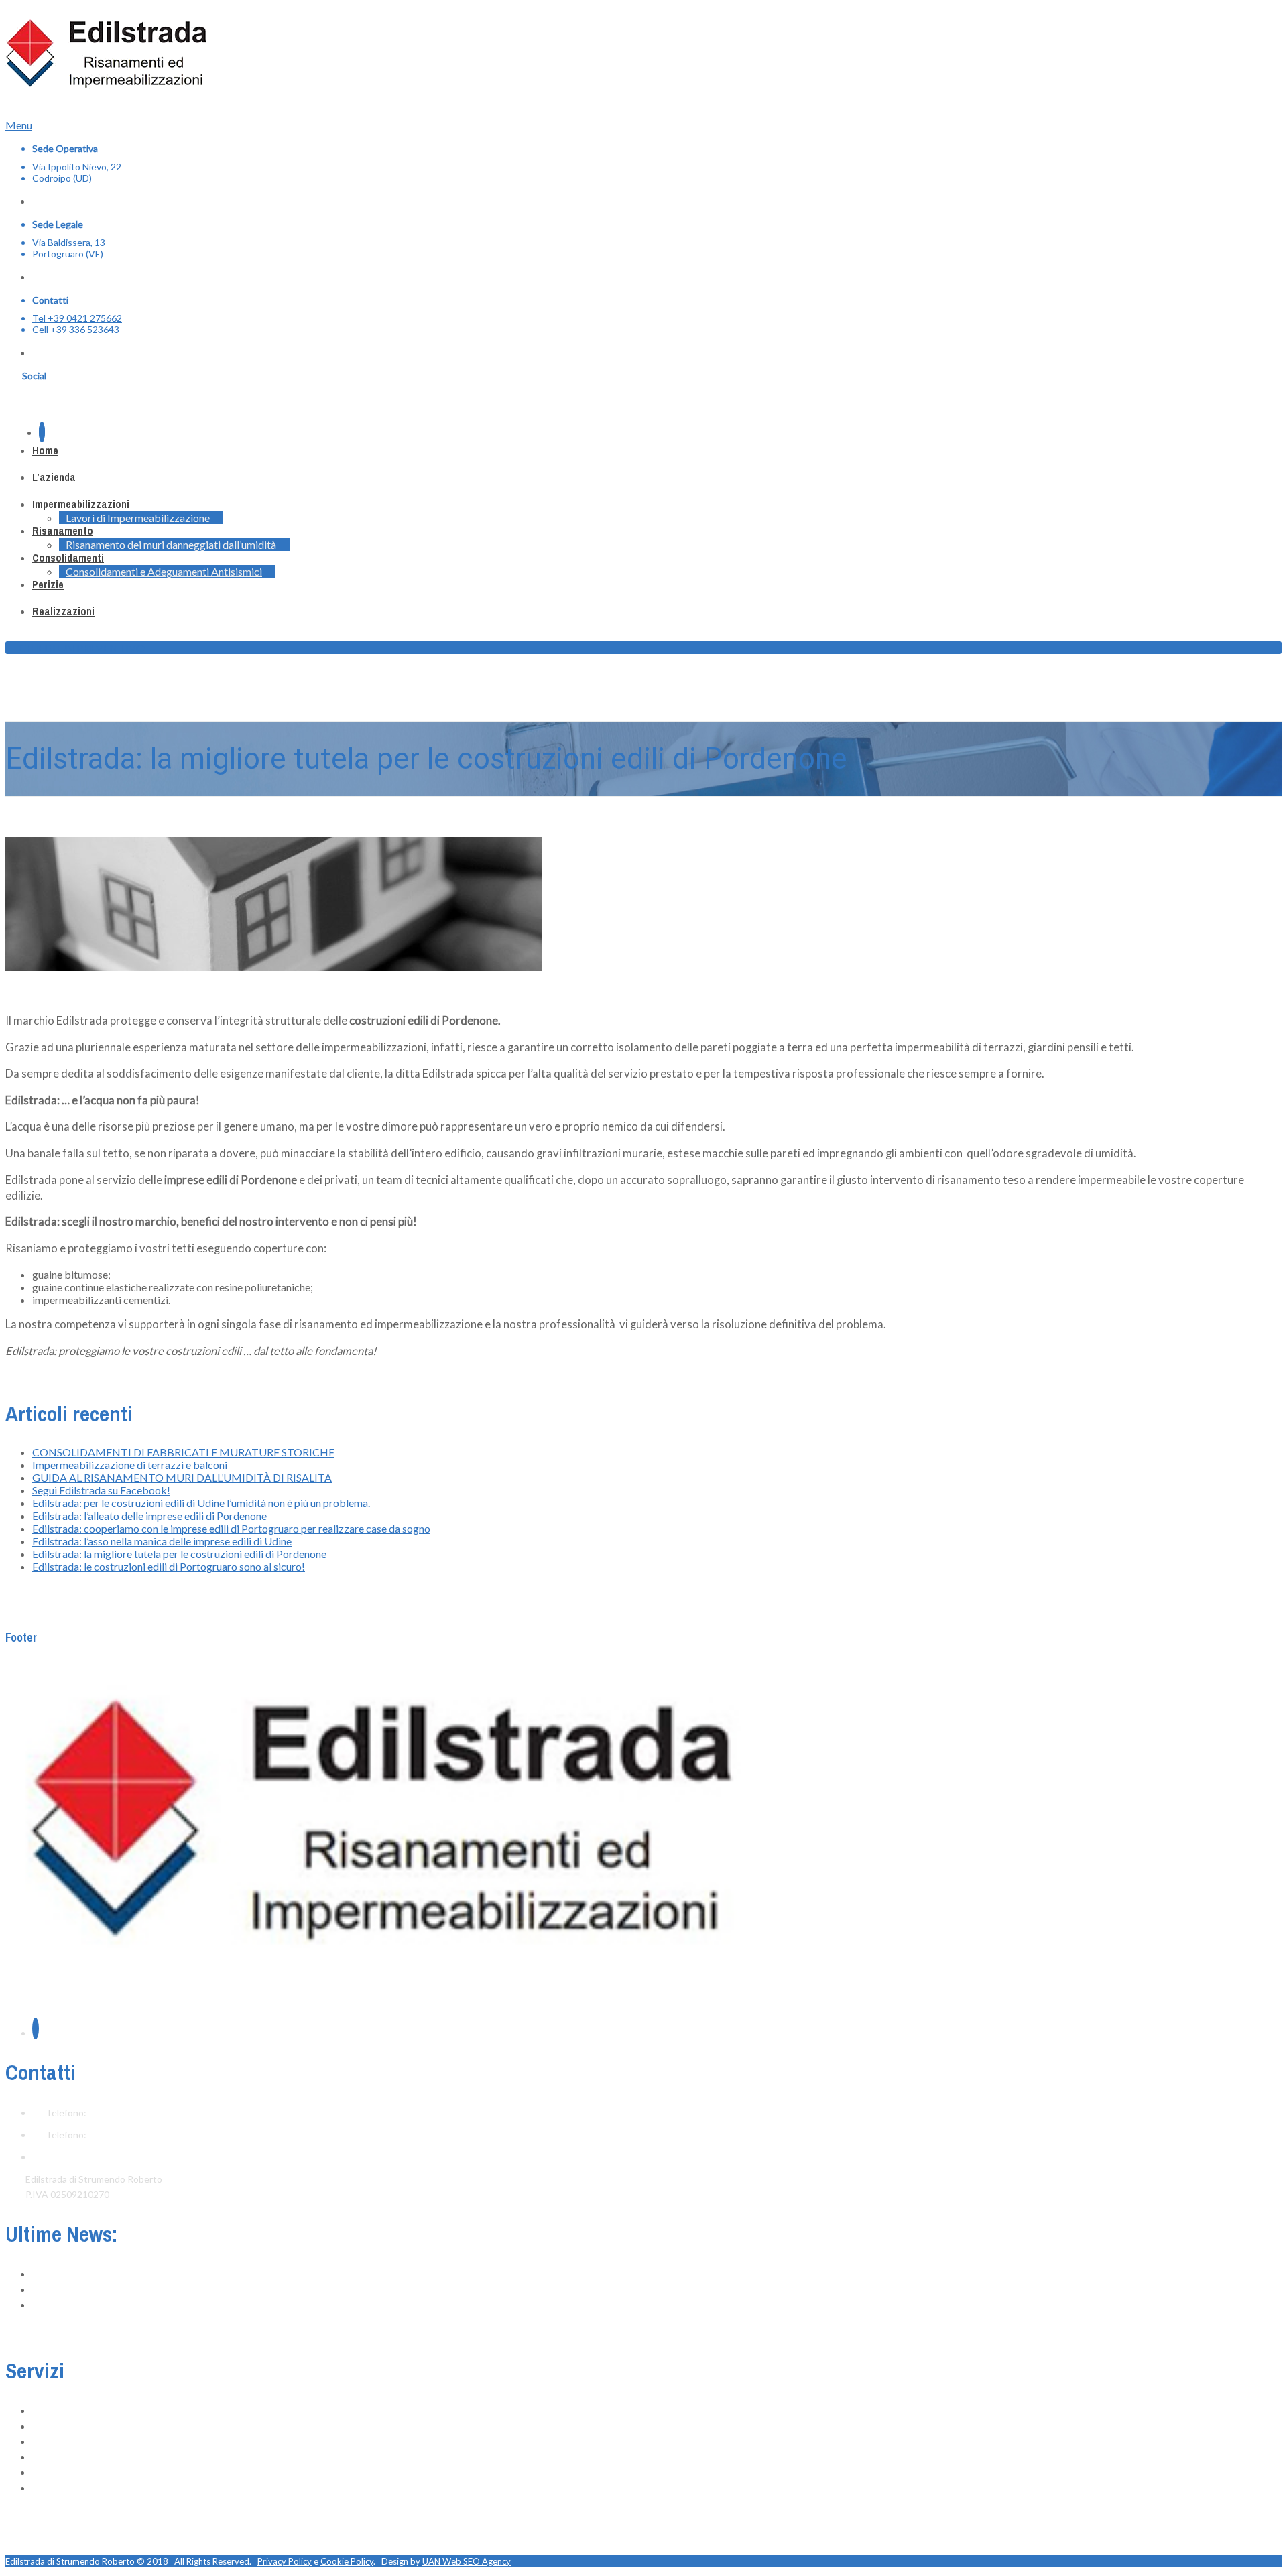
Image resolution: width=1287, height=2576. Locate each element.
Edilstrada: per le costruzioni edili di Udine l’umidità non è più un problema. (201, 1503)
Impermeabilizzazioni (81, 504)
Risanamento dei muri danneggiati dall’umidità (171, 544)
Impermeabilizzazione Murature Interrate (118, 2426)
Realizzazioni (63, 611)
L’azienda (54, 477)
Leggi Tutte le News (48, 2331)
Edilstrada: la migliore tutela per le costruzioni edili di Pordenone (179, 1554)
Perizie (48, 584)
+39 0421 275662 (126, 2113)
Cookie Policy (347, 2561)
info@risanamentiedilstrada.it (107, 2157)
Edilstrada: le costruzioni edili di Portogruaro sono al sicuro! (169, 1566)
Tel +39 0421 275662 (77, 318)
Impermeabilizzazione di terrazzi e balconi (130, 1465)
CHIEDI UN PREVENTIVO (82, 648)
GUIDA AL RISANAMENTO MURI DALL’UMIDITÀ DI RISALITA (182, 1477)
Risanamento (63, 531)
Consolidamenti (68, 558)
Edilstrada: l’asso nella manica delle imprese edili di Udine (162, 1541)
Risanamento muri (70, 2442)
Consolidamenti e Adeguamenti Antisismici (164, 571)
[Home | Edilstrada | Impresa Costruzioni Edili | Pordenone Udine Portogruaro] (106, 78)
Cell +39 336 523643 (76, 329)
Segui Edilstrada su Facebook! (101, 1490)
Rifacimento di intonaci (80, 2457)
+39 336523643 (122, 2135)
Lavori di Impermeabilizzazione (138, 518)
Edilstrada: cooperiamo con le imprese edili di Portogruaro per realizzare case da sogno (231, 1528)
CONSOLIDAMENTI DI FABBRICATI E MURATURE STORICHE (183, 1452)
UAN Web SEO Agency (467, 2561)
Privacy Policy (285, 2561)
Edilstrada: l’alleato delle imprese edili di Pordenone (149, 1516)
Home (45, 450)
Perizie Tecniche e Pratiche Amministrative (122, 2488)
